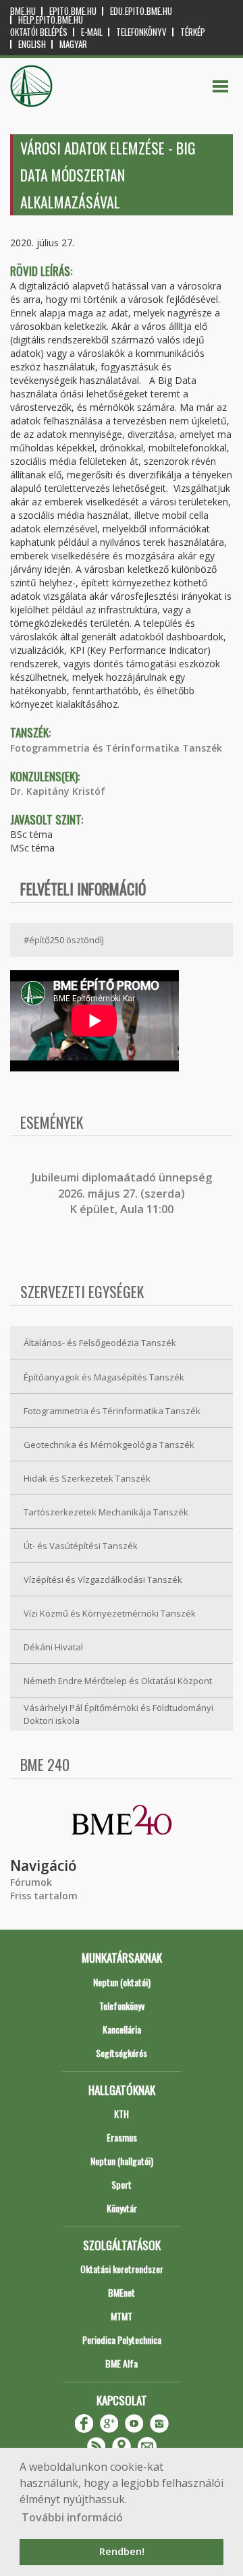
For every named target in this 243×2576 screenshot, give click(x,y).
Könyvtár (122, 2208)
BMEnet (122, 2292)
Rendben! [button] (122, 2551)
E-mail (92, 32)
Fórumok (31, 1882)
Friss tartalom (44, 1896)
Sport (122, 2184)
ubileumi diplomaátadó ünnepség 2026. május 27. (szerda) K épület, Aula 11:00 (123, 1193)
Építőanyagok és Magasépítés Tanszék (104, 1377)
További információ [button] (72, 2517)
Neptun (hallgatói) (122, 2161)
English (32, 44)
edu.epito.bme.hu (141, 11)
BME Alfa (122, 2363)
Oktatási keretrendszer (122, 2269)
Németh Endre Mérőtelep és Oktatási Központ (118, 1681)
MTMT (122, 2316)
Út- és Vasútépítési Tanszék (81, 1546)
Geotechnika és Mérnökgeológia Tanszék (109, 1445)
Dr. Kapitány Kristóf (58, 791)
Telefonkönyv (141, 32)
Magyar (73, 44)
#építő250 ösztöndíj (64, 940)
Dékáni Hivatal (53, 1647)
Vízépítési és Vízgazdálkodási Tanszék (103, 1579)
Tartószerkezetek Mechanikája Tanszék (106, 1512)
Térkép (193, 32)
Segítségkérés (122, 2053)
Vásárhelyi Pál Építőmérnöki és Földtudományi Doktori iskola (118, 1714)
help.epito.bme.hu (51, 20)
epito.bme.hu (73, 11)
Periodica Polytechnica (122, 2340)
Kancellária (122, 2029)
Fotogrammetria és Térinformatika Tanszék (116, 748)
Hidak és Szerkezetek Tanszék (87, 1478)
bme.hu (23, 11)
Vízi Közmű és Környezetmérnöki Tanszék (110, 1613)
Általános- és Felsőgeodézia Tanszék (100, 1343)
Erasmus (122, 2137)
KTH (122, 2113)
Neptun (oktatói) (122, 1982)
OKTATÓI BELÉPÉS (39, 32)
